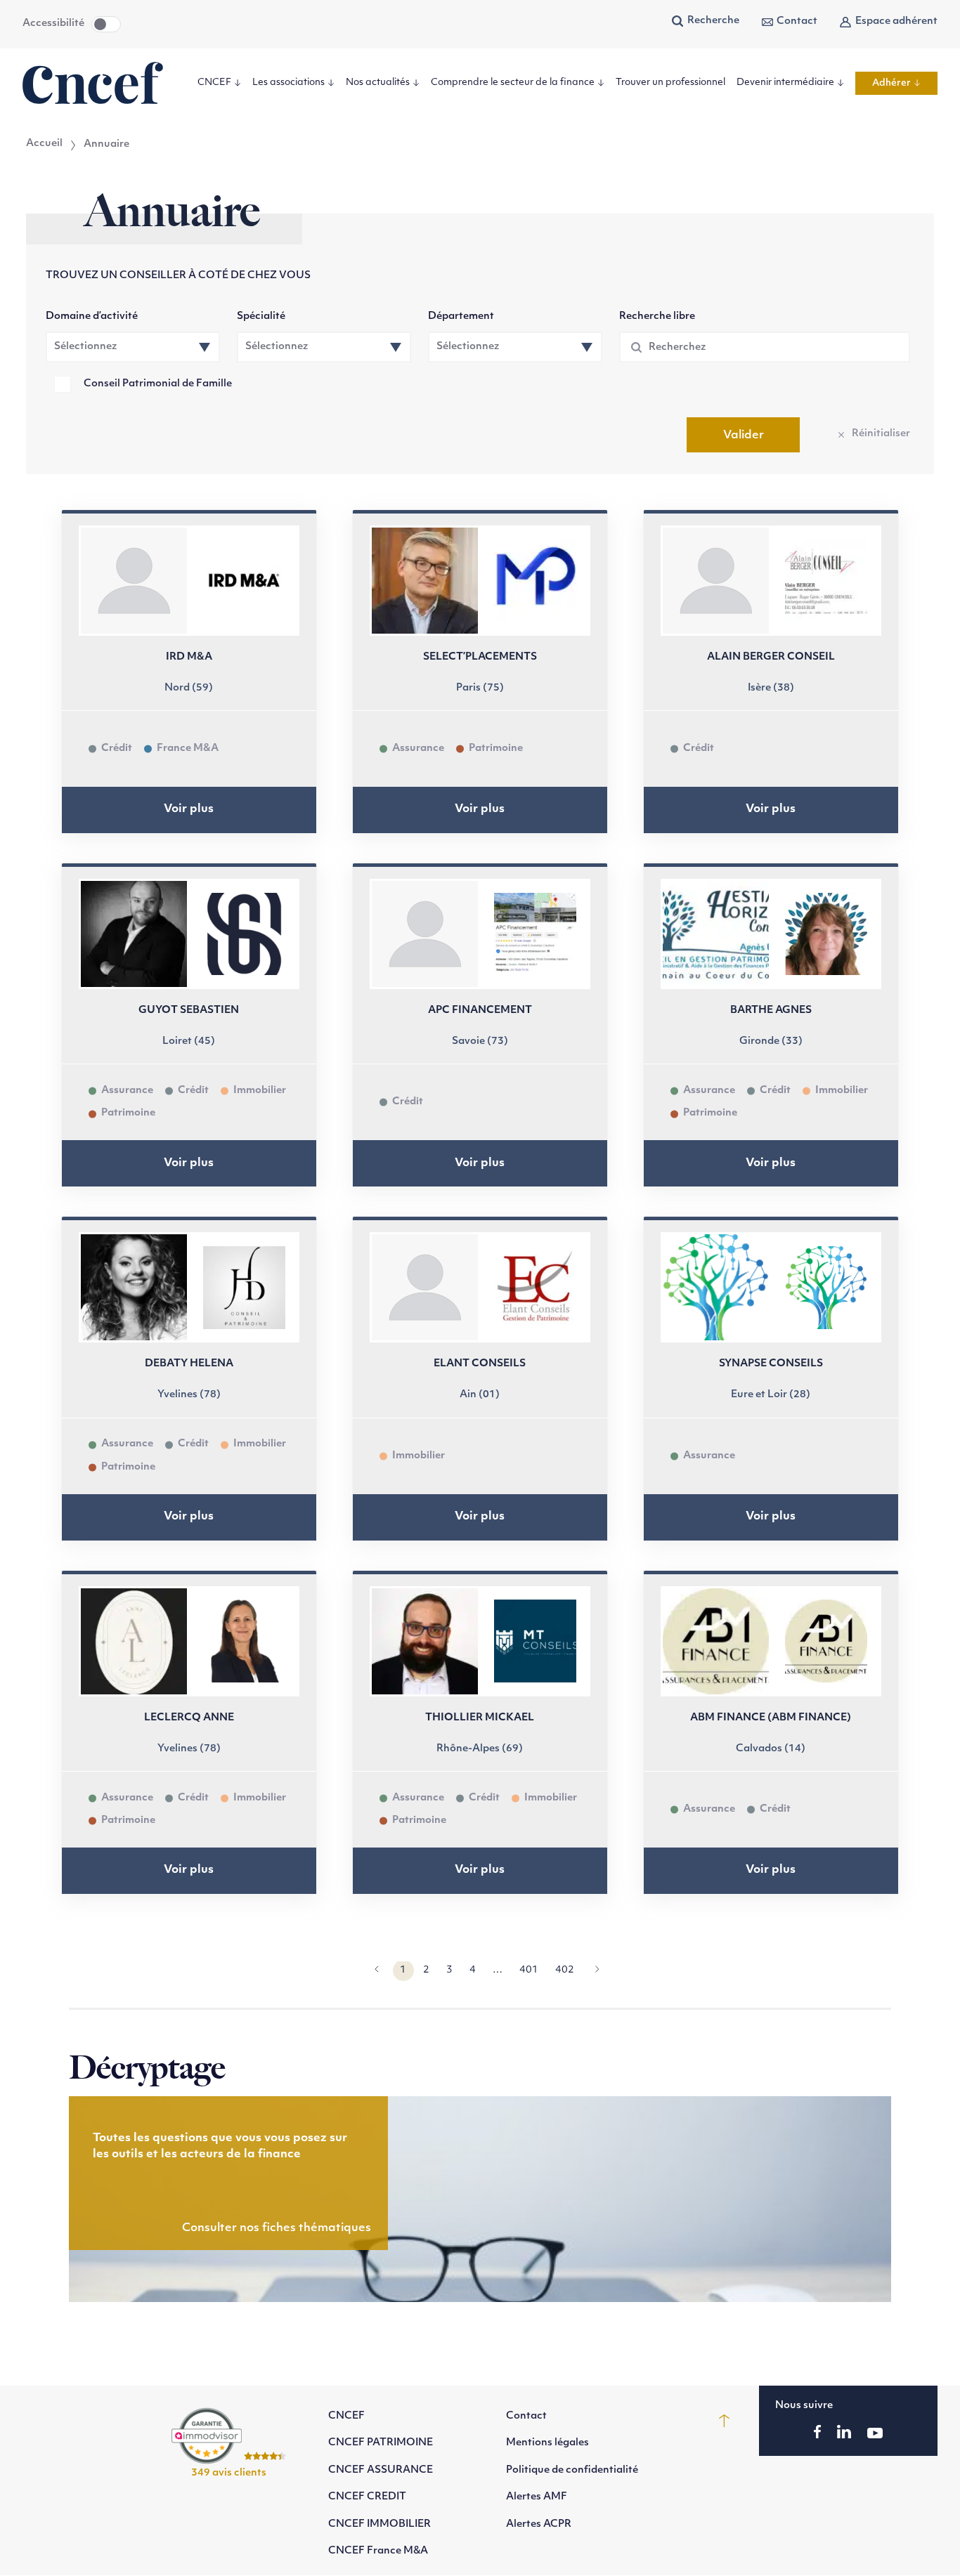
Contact (797, 21)
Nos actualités (378, 83)
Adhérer (891, 83)
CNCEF (214, 83)
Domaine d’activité (92, 316)
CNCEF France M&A (378, 2551)
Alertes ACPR (539, 2524)
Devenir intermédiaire (785, 83)
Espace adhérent (896, 21)
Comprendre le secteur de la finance (513, 83)
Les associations (288, 83)
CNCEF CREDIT (367, 2498)
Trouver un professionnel (670, 83)
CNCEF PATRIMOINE (381, 2444)
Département (461, 316)
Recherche (713, 21)
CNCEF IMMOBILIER (380, 2524)
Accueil (44, 144)
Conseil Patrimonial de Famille (158, 384)
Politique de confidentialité (572, 2470)
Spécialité (261, 316)
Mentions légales (547, 2444)
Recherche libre (657, 316)
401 (529, 1970)
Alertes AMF (537, 2498)
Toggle (106, 24)
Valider (744, 436)
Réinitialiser (881, 434)
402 (565, 1970)
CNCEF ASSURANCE (381, 2470)
